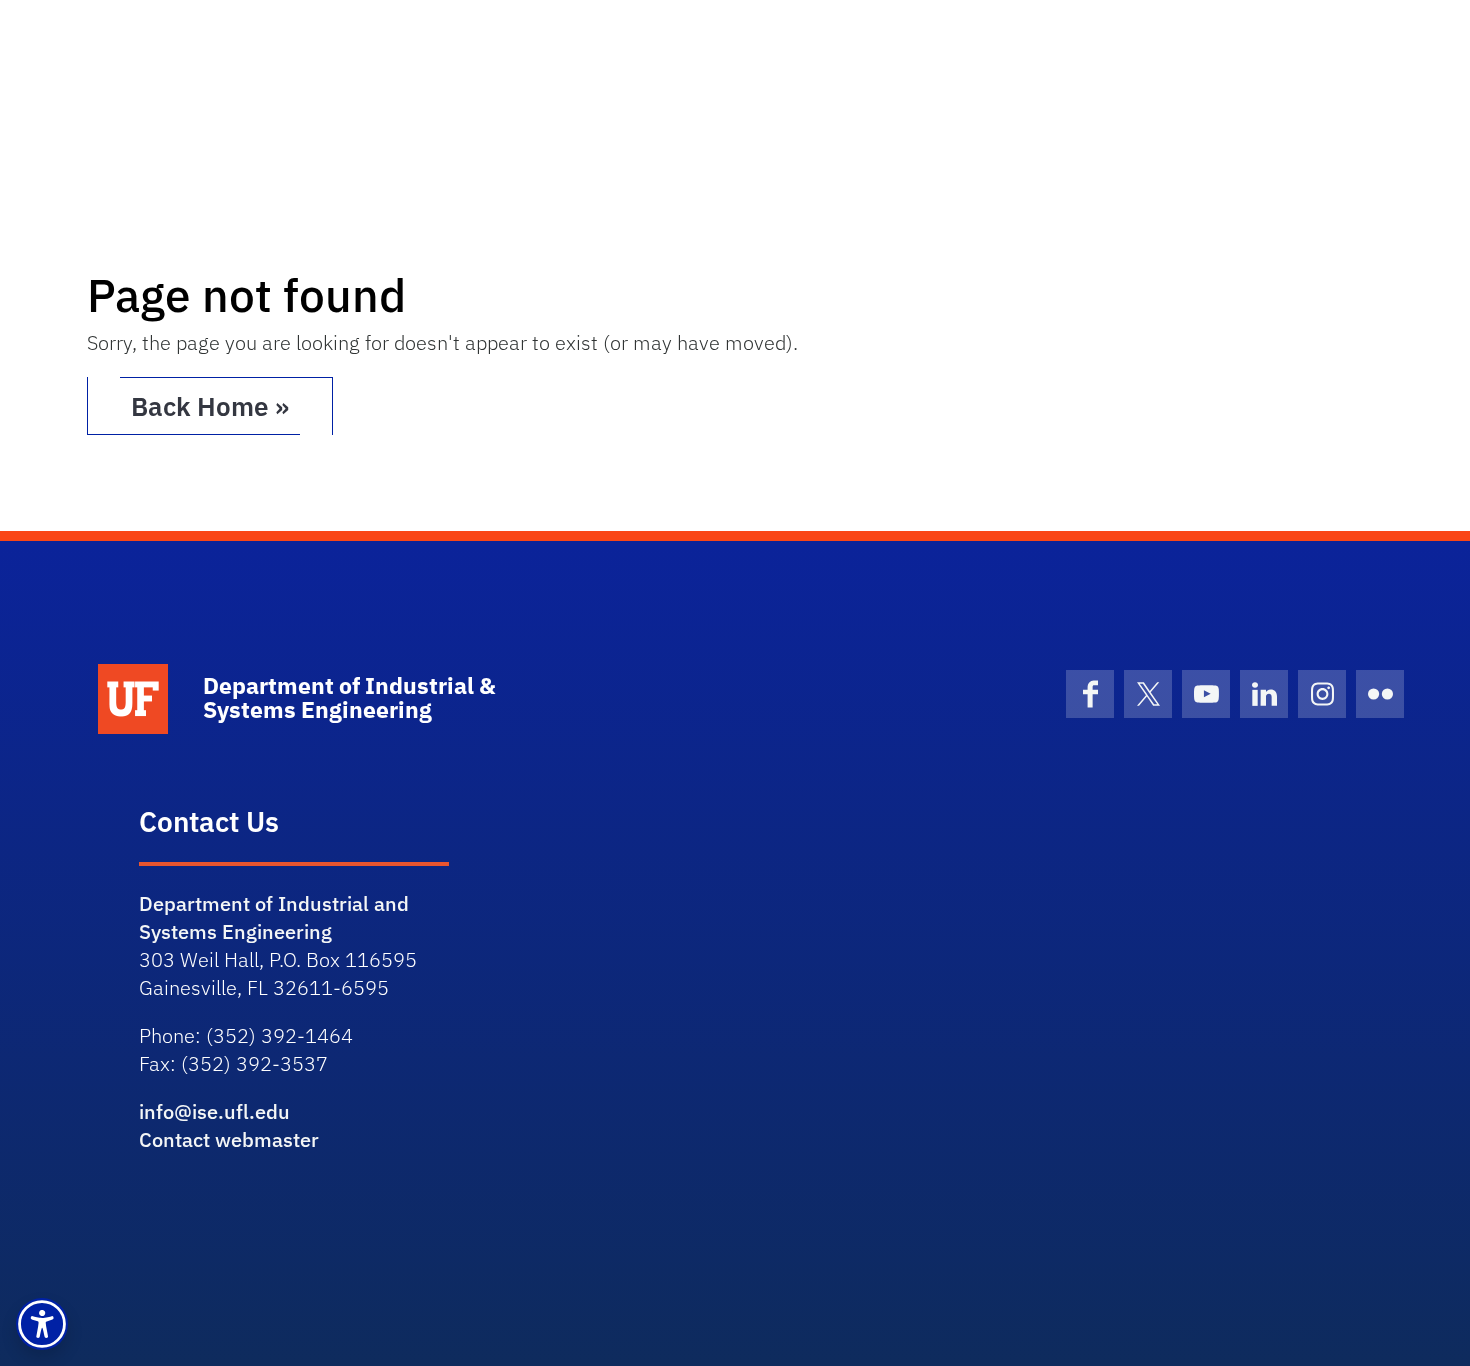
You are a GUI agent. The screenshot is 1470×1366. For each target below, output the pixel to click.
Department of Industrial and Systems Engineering (274, 917)
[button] (42, 1324)
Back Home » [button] (210, 406)
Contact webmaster (229, 1139)
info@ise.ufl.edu (214, 1111)
